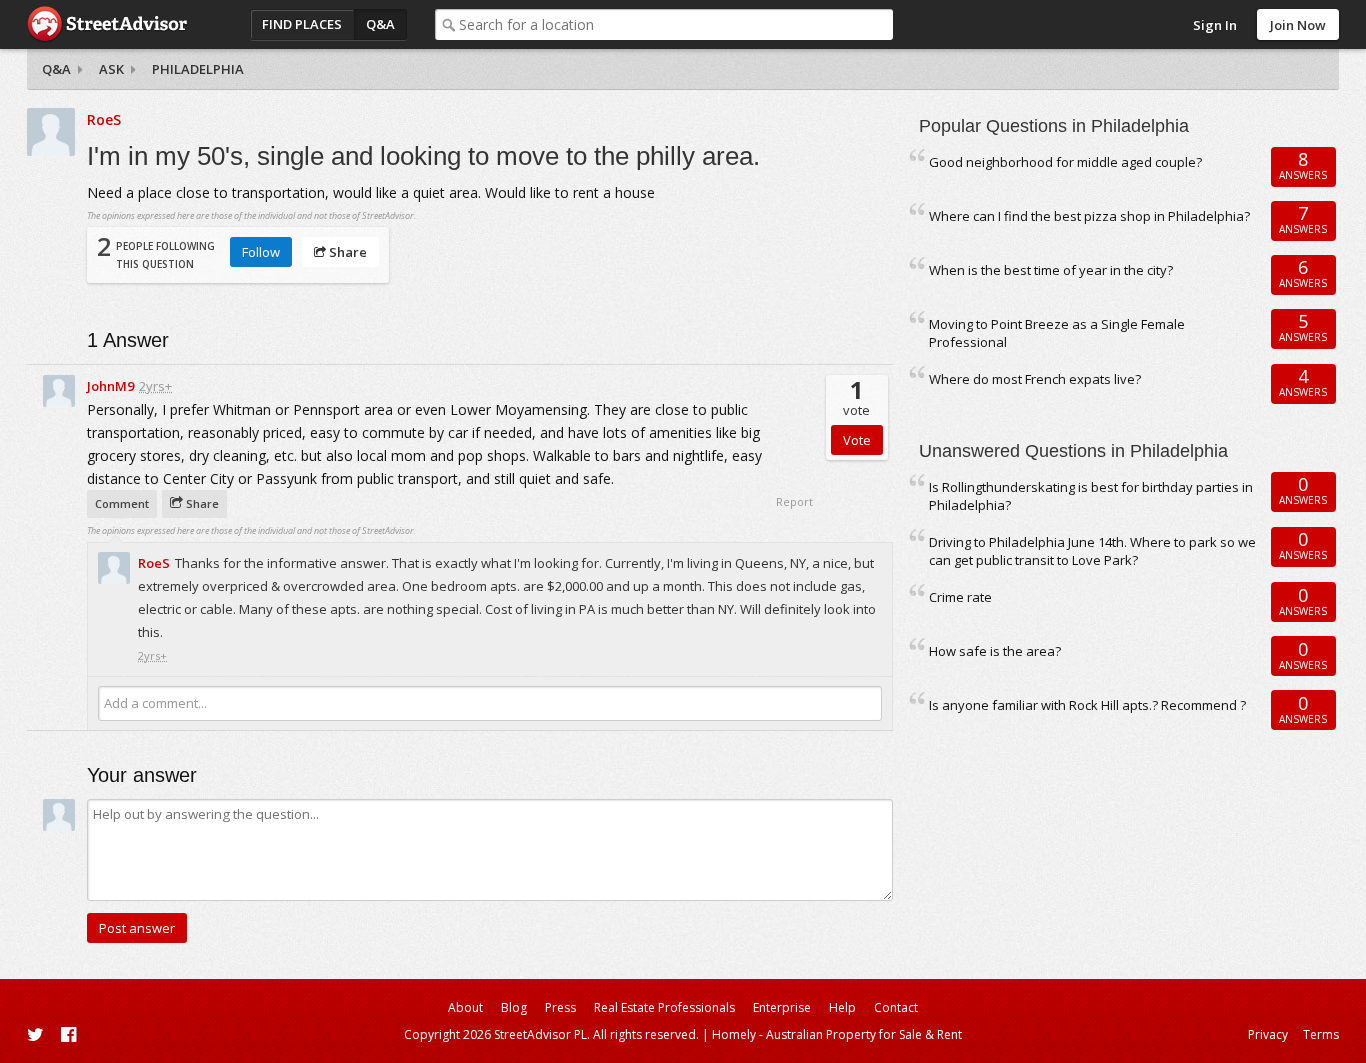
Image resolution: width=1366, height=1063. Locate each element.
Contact (896, 1007)
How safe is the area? (995, 651)
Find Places (302, 24)
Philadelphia (198, 69)
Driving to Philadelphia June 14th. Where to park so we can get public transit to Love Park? (1092, 551)
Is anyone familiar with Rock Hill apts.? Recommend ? (1087, 705)
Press (560, 1007)
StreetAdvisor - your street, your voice (107, 24)
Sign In (1215, 25)
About (465, 1007)
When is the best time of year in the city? (1051, 270)
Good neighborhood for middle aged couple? (1065, 162)
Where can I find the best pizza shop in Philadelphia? (1089, 216)
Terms (1321, 1034)
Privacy (1268, 1034)
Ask (111, 69)
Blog (514, 1007)
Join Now (1298, 25)
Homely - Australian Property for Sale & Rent (837, 1034)
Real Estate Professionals (664, 1007)
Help (842, 1007)
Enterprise (782, 1007)
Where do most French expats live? (1035, 379)
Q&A (380, 24)
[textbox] (676, 24)
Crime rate (960, 597)
